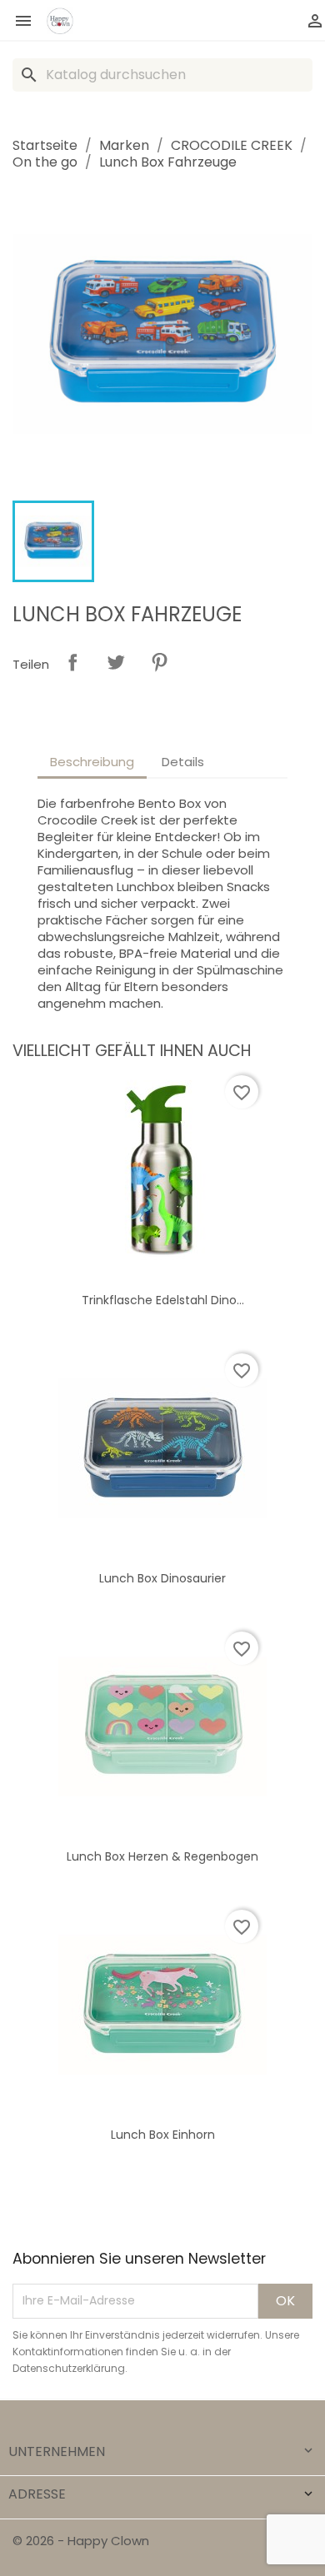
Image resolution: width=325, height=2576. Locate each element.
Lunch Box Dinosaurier (162, 1578)
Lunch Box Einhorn (163, 2135)
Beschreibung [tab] (92, 762)
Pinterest (159, 662)
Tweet (116, 662)
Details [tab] (183, 762)
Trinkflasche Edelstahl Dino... (163, 1300)
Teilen (72, 662)
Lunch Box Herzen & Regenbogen (162, 1856)
